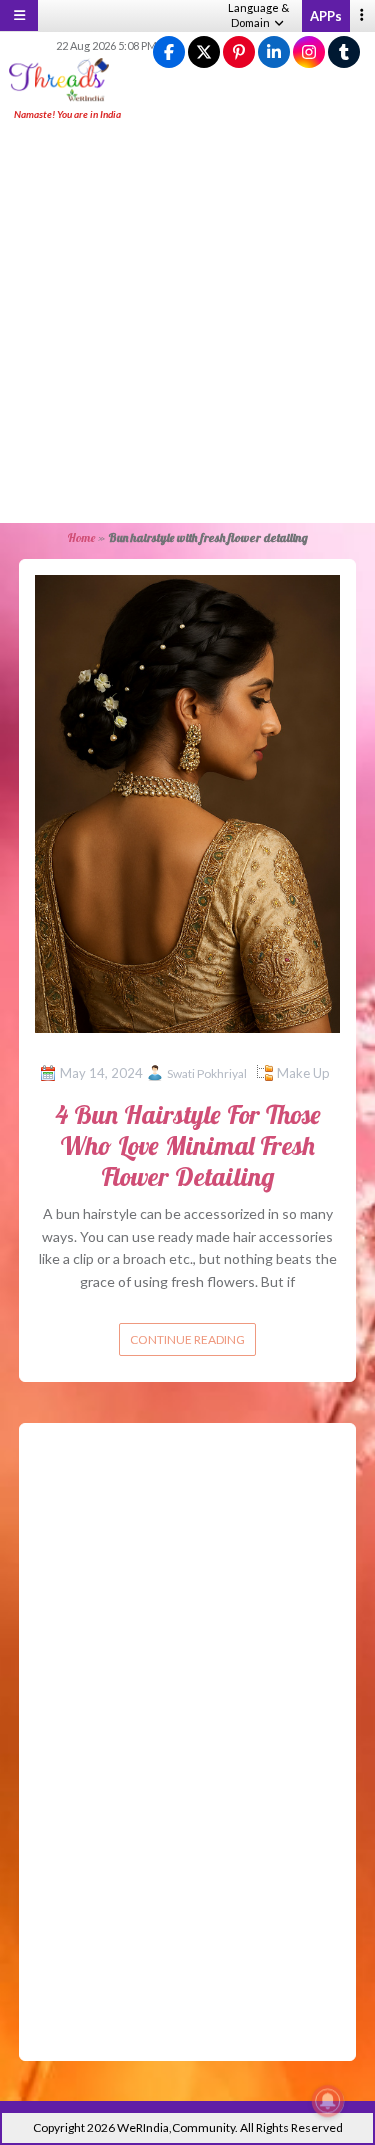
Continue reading (187, 1339)
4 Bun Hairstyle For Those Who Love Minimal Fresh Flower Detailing (188, 1145)
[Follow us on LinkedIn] (274, 52)
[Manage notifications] (328, 2101)
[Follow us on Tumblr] (344, 52)
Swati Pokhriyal (207, 1073)
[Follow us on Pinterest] (239, 52)
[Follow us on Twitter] (204, 52)
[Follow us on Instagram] (309, 52)
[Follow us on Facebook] (169, 52)
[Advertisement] (187, 323)
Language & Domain (258, 15)
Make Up (303, 1073)
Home (81, 537)
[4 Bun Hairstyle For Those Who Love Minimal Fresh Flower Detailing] (188, 801)
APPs (326, 16)
